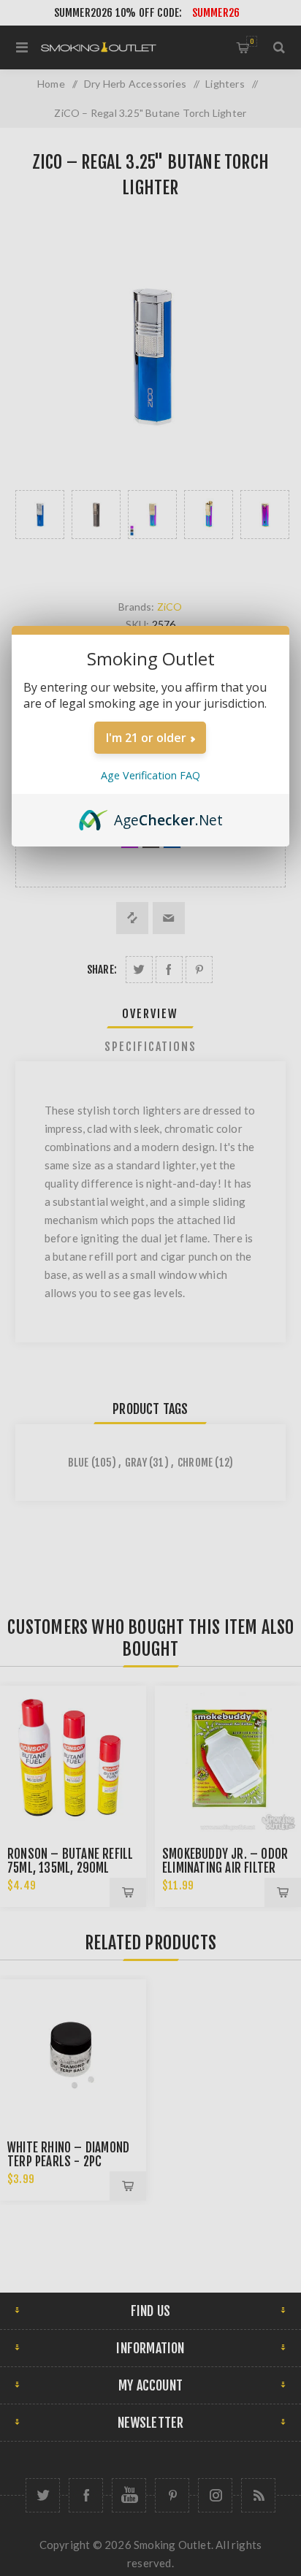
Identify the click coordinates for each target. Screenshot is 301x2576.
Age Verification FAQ (150, 775)
